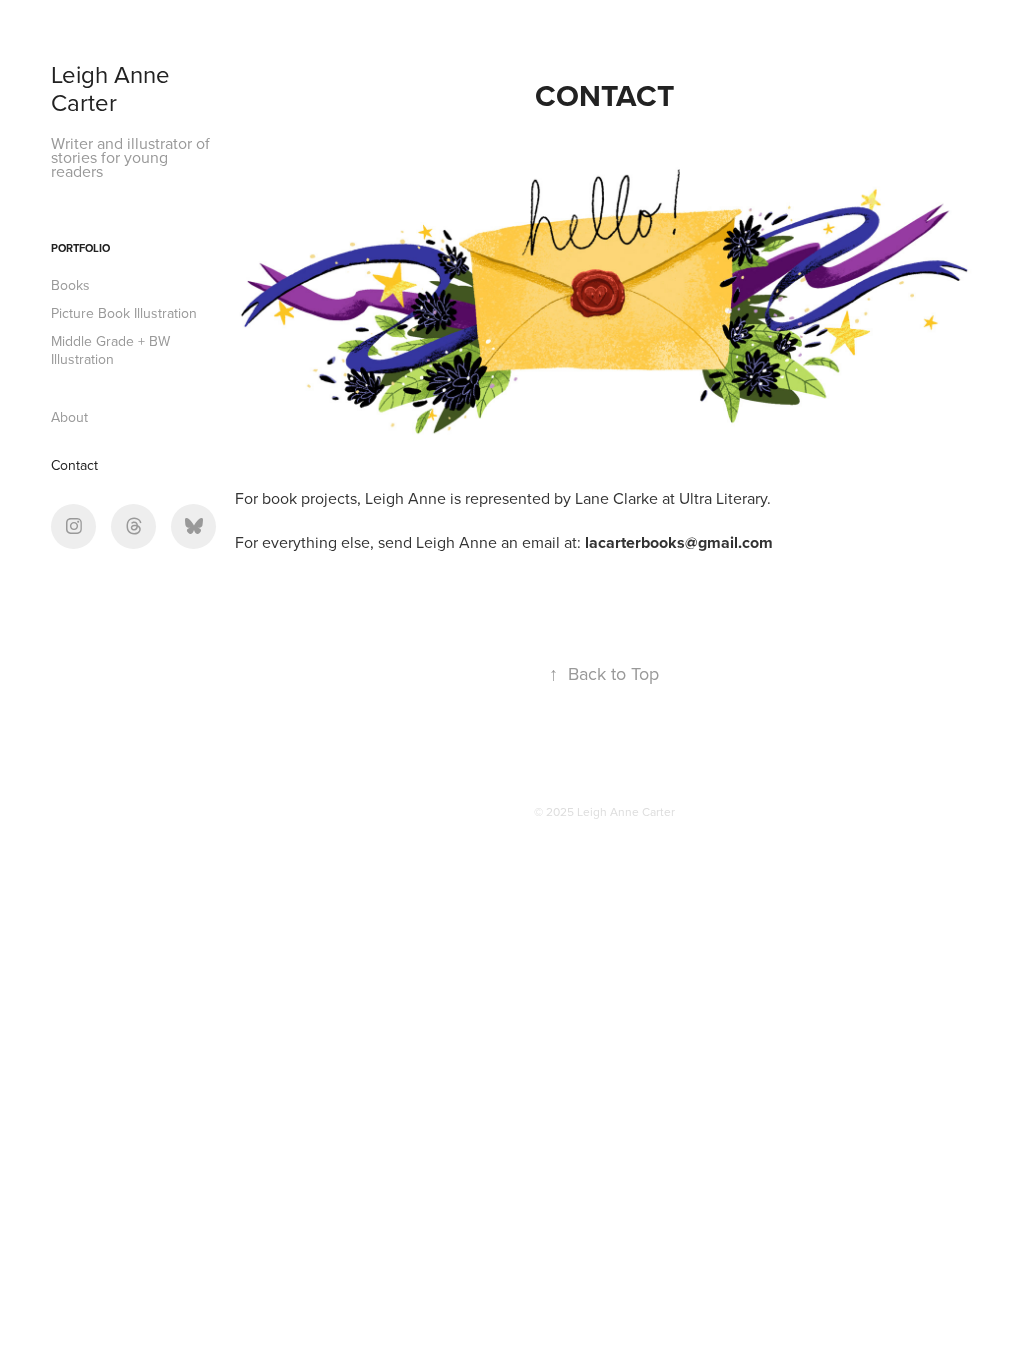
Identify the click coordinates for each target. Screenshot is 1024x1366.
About (69, 417)
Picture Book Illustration (124, 313)
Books (70, 285)
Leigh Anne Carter (113, 88)
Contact (74, 465)
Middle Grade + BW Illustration (110, 350)
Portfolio (80, 248)
